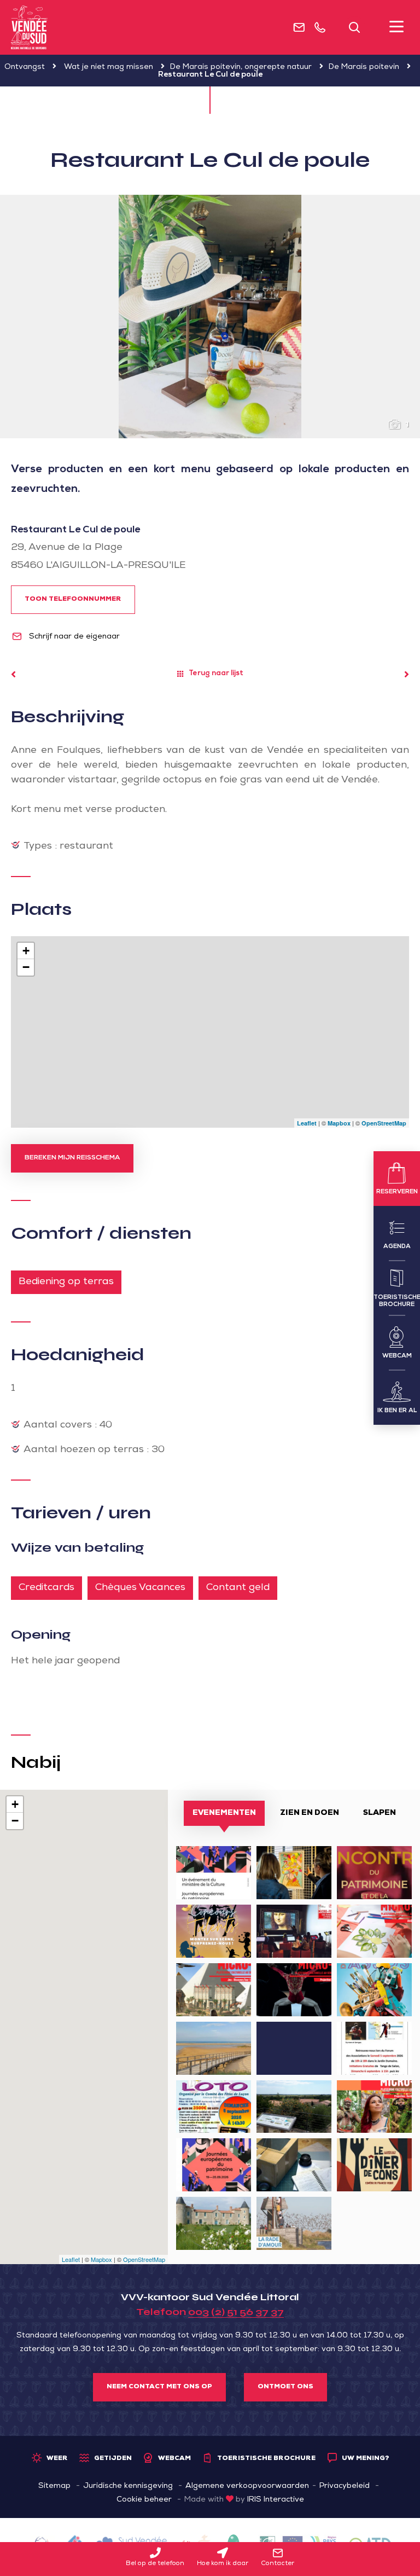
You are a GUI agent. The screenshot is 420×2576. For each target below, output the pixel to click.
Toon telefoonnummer (73, 600)
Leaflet (307, 1123)
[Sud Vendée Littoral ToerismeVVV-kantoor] (29, 27)
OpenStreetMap (384, 1123)
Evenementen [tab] (224, 1813)
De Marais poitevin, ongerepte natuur (241, 67)
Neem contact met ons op (159, 2387)
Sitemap (54, 2486)
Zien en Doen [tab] (310, 1813)
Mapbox (339, 1123)
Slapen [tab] (380, 1813)
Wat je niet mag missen (109, 67)
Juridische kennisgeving (128, 2486)
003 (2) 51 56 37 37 (236, 2312)
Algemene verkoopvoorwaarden (247, 2486)
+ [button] (26, 951)
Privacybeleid (345, 2486)
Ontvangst (25, 67)
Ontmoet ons (285, 2387)
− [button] (26, 967)
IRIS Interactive (276, 2500)
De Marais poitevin (364, 67)
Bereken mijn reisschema (72, 1158)
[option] (210, 317)
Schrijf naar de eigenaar (73, 637)
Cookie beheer (144, 2500)
